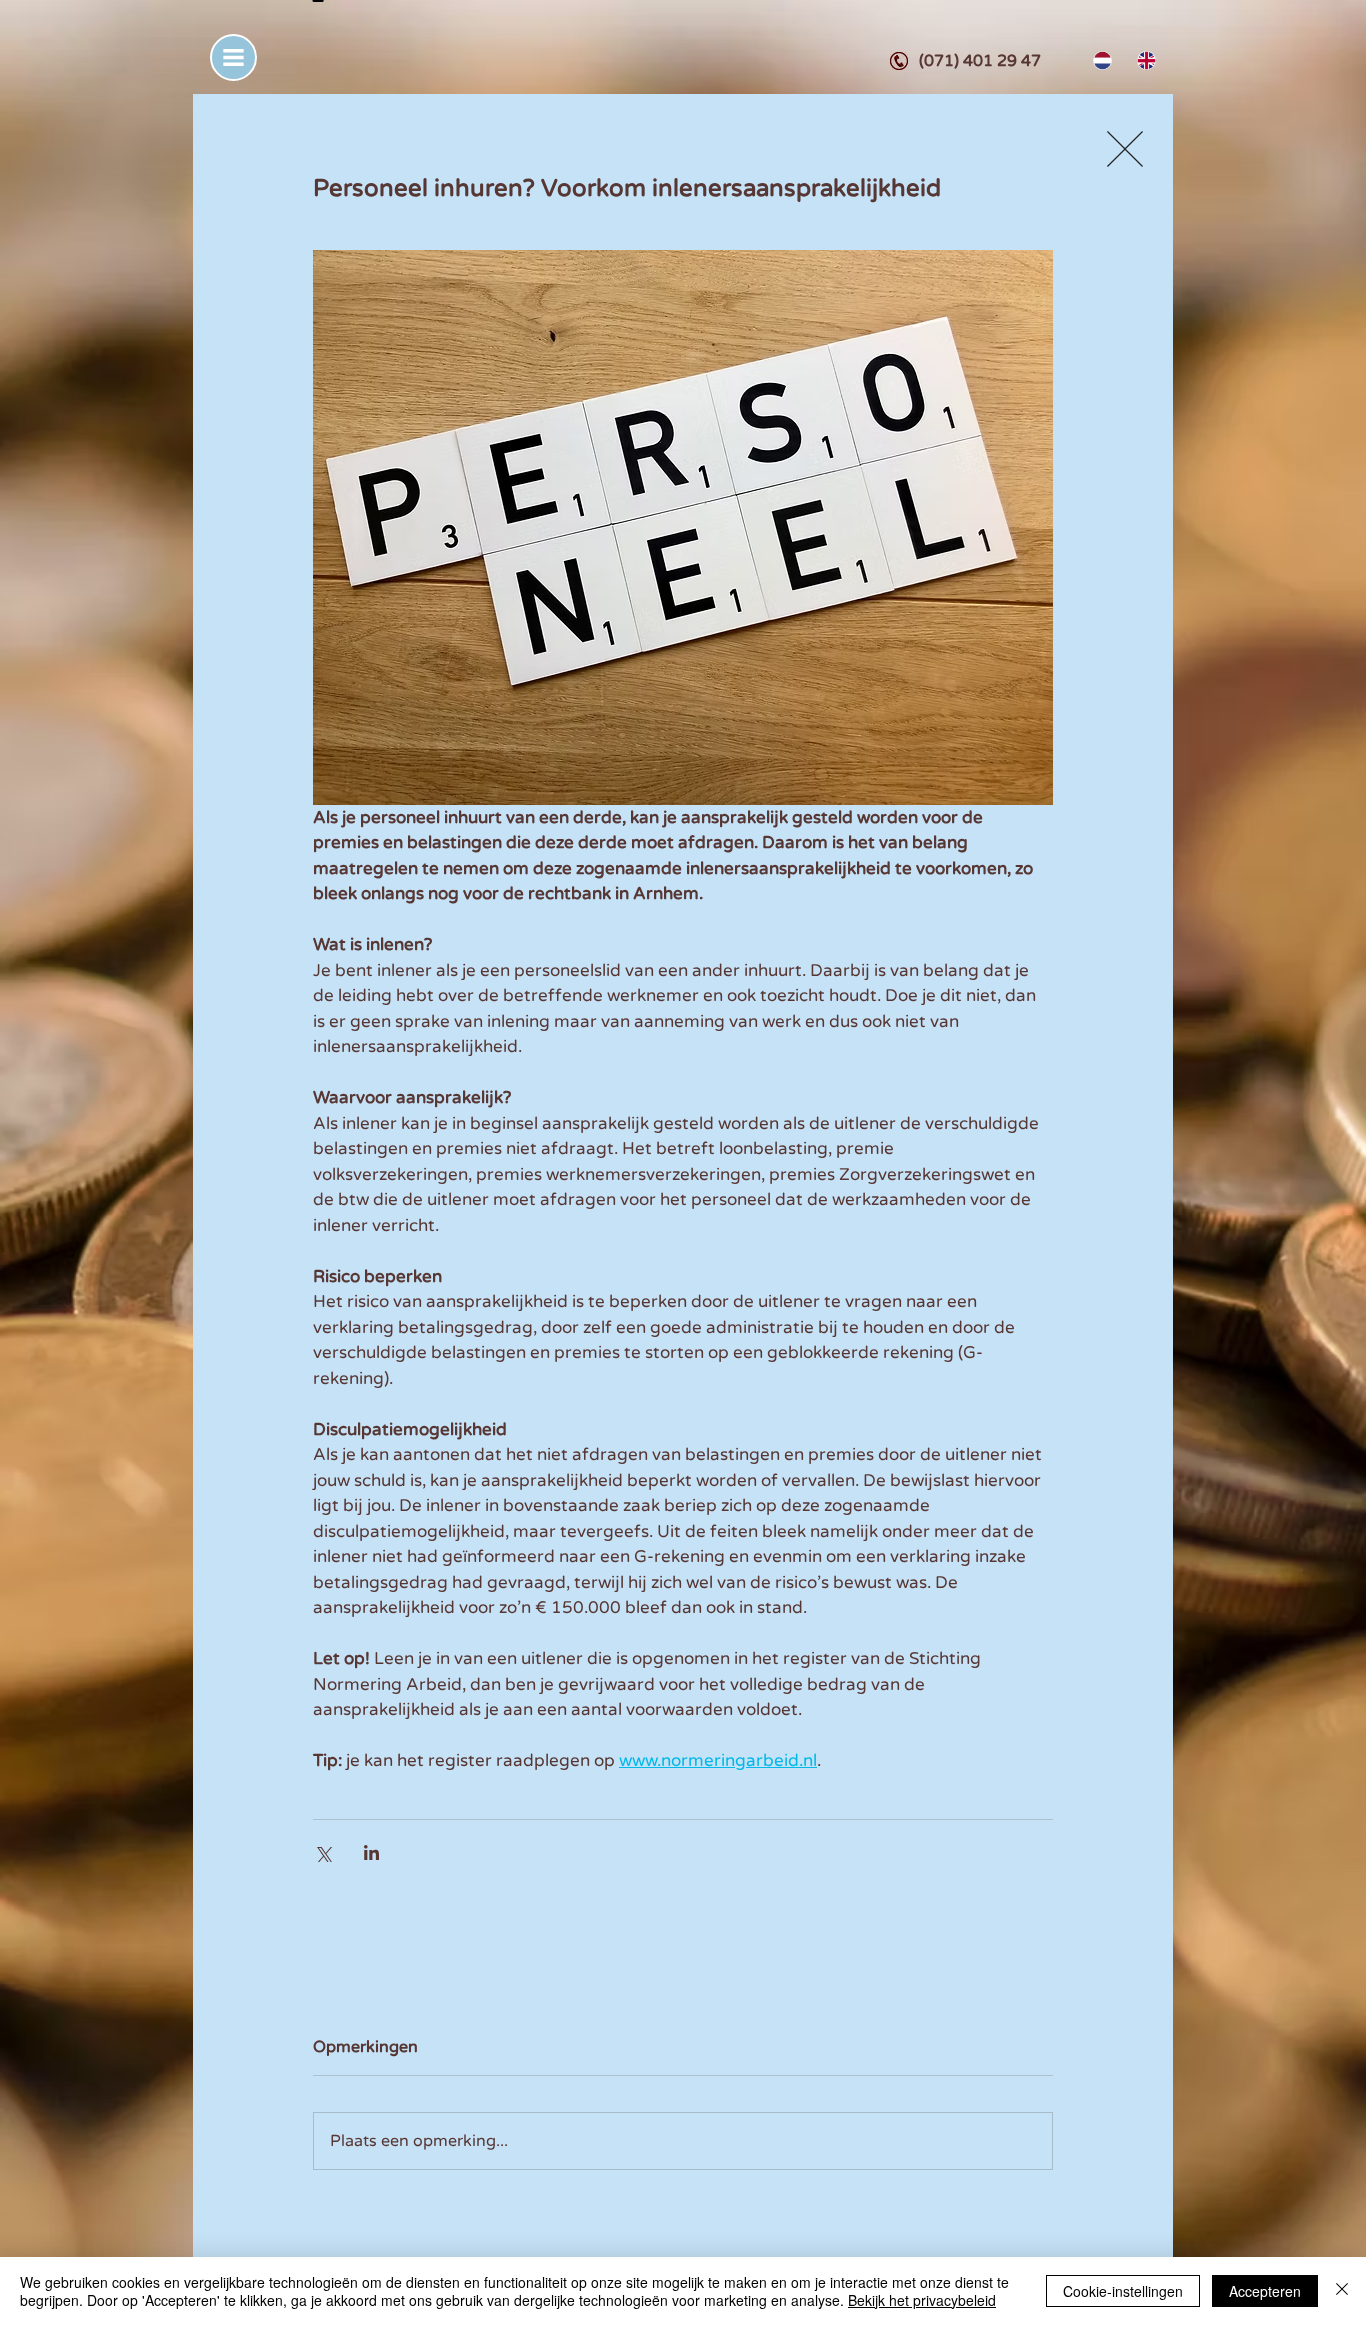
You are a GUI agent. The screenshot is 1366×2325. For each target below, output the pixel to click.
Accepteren (1265, 2291)
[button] (233, 57)
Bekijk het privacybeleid (922, 2300)
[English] (1144, 60)
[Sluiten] (1342, 2291)
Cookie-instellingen (1123, 2291)
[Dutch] (1100, 60)
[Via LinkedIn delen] (371, 1852)
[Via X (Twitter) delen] (322, 1852)
